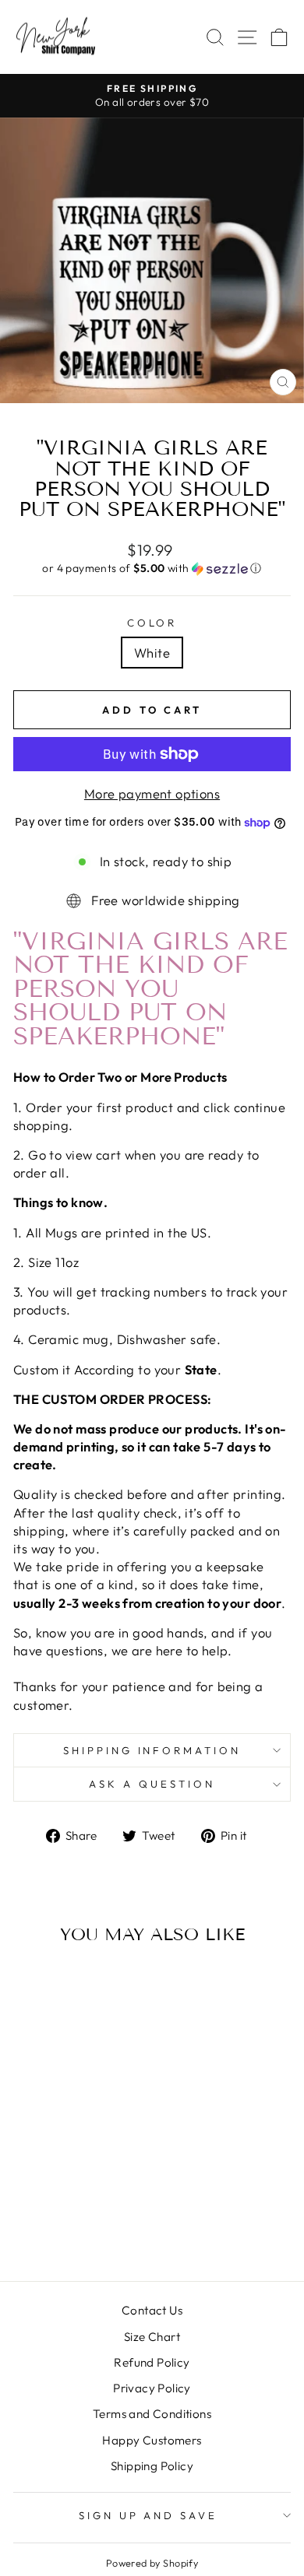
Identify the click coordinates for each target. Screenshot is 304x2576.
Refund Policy (152, 2362)
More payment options (152, 793)
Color (152, 623)
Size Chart (152, 2337)
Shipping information (152, 1750)
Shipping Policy (152, 2466)
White (152, 653)
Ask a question (152, 1784)
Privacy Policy (152, 2388)
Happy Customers (152, 2440)
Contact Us (152, 2310)
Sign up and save (148, 2515)
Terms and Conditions (152, 2414)
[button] (152, 569)
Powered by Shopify (152, 2563)
